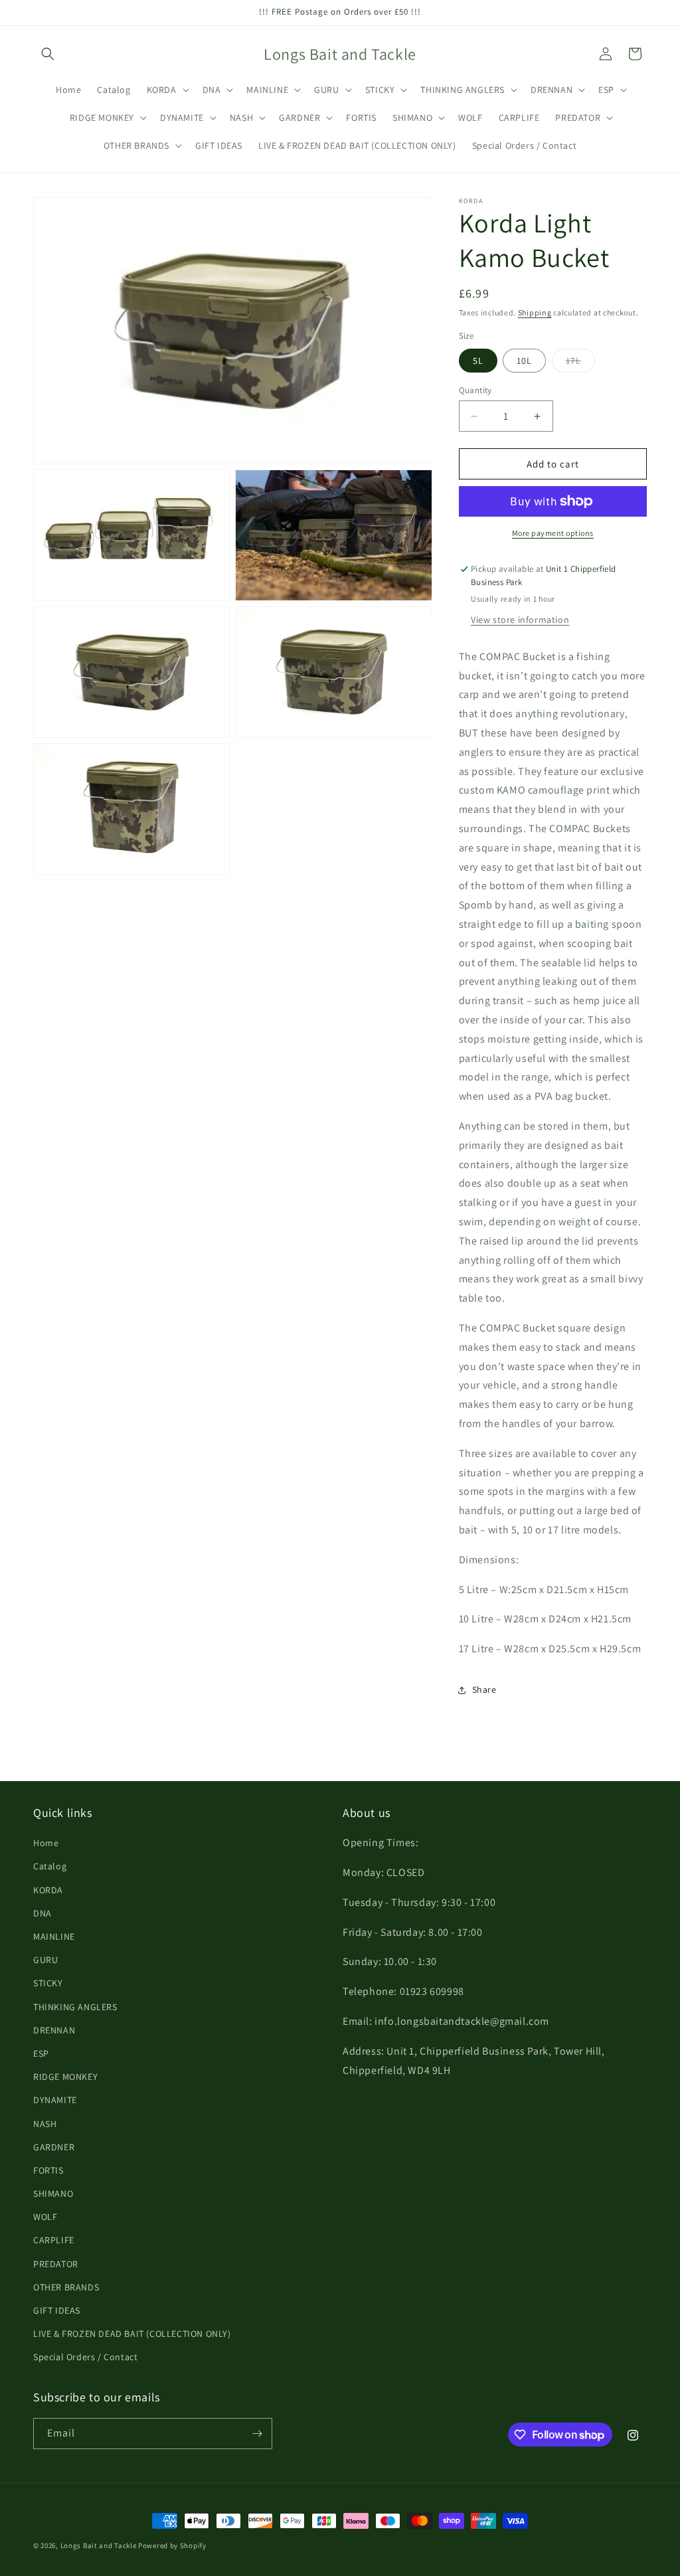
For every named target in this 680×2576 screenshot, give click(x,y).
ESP (41, 2053)
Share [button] (484, 1689)
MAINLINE (54, 1936)
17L (580, 363)
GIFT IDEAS (57, 2310)
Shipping (535, 312)
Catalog (50, 1866)
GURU (45, 1960)
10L (524, 361)
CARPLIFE (54, 2240)
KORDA (48, 1890)
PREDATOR (56, 2264)
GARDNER (54, 2147)
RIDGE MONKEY (65, 2077)
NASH (45, 2124)
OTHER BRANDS (66, 2287)
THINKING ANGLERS (75, 2007)
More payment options (553, 533)
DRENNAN (54, 2030)
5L (478, 361)
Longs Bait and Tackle (99, 2545)
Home (46, 1843)
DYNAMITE (55, 2100)
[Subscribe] (257, 2434)
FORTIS (48, 2170)
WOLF (45, 2217)
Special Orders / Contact (85, 2357)
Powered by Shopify (172, 2545)
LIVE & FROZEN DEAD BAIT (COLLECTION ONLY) (132, 2334)
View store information (520, 620)
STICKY (48, 1983)
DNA (42, 1913)
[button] (48, 54)
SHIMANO (53, 2193)
